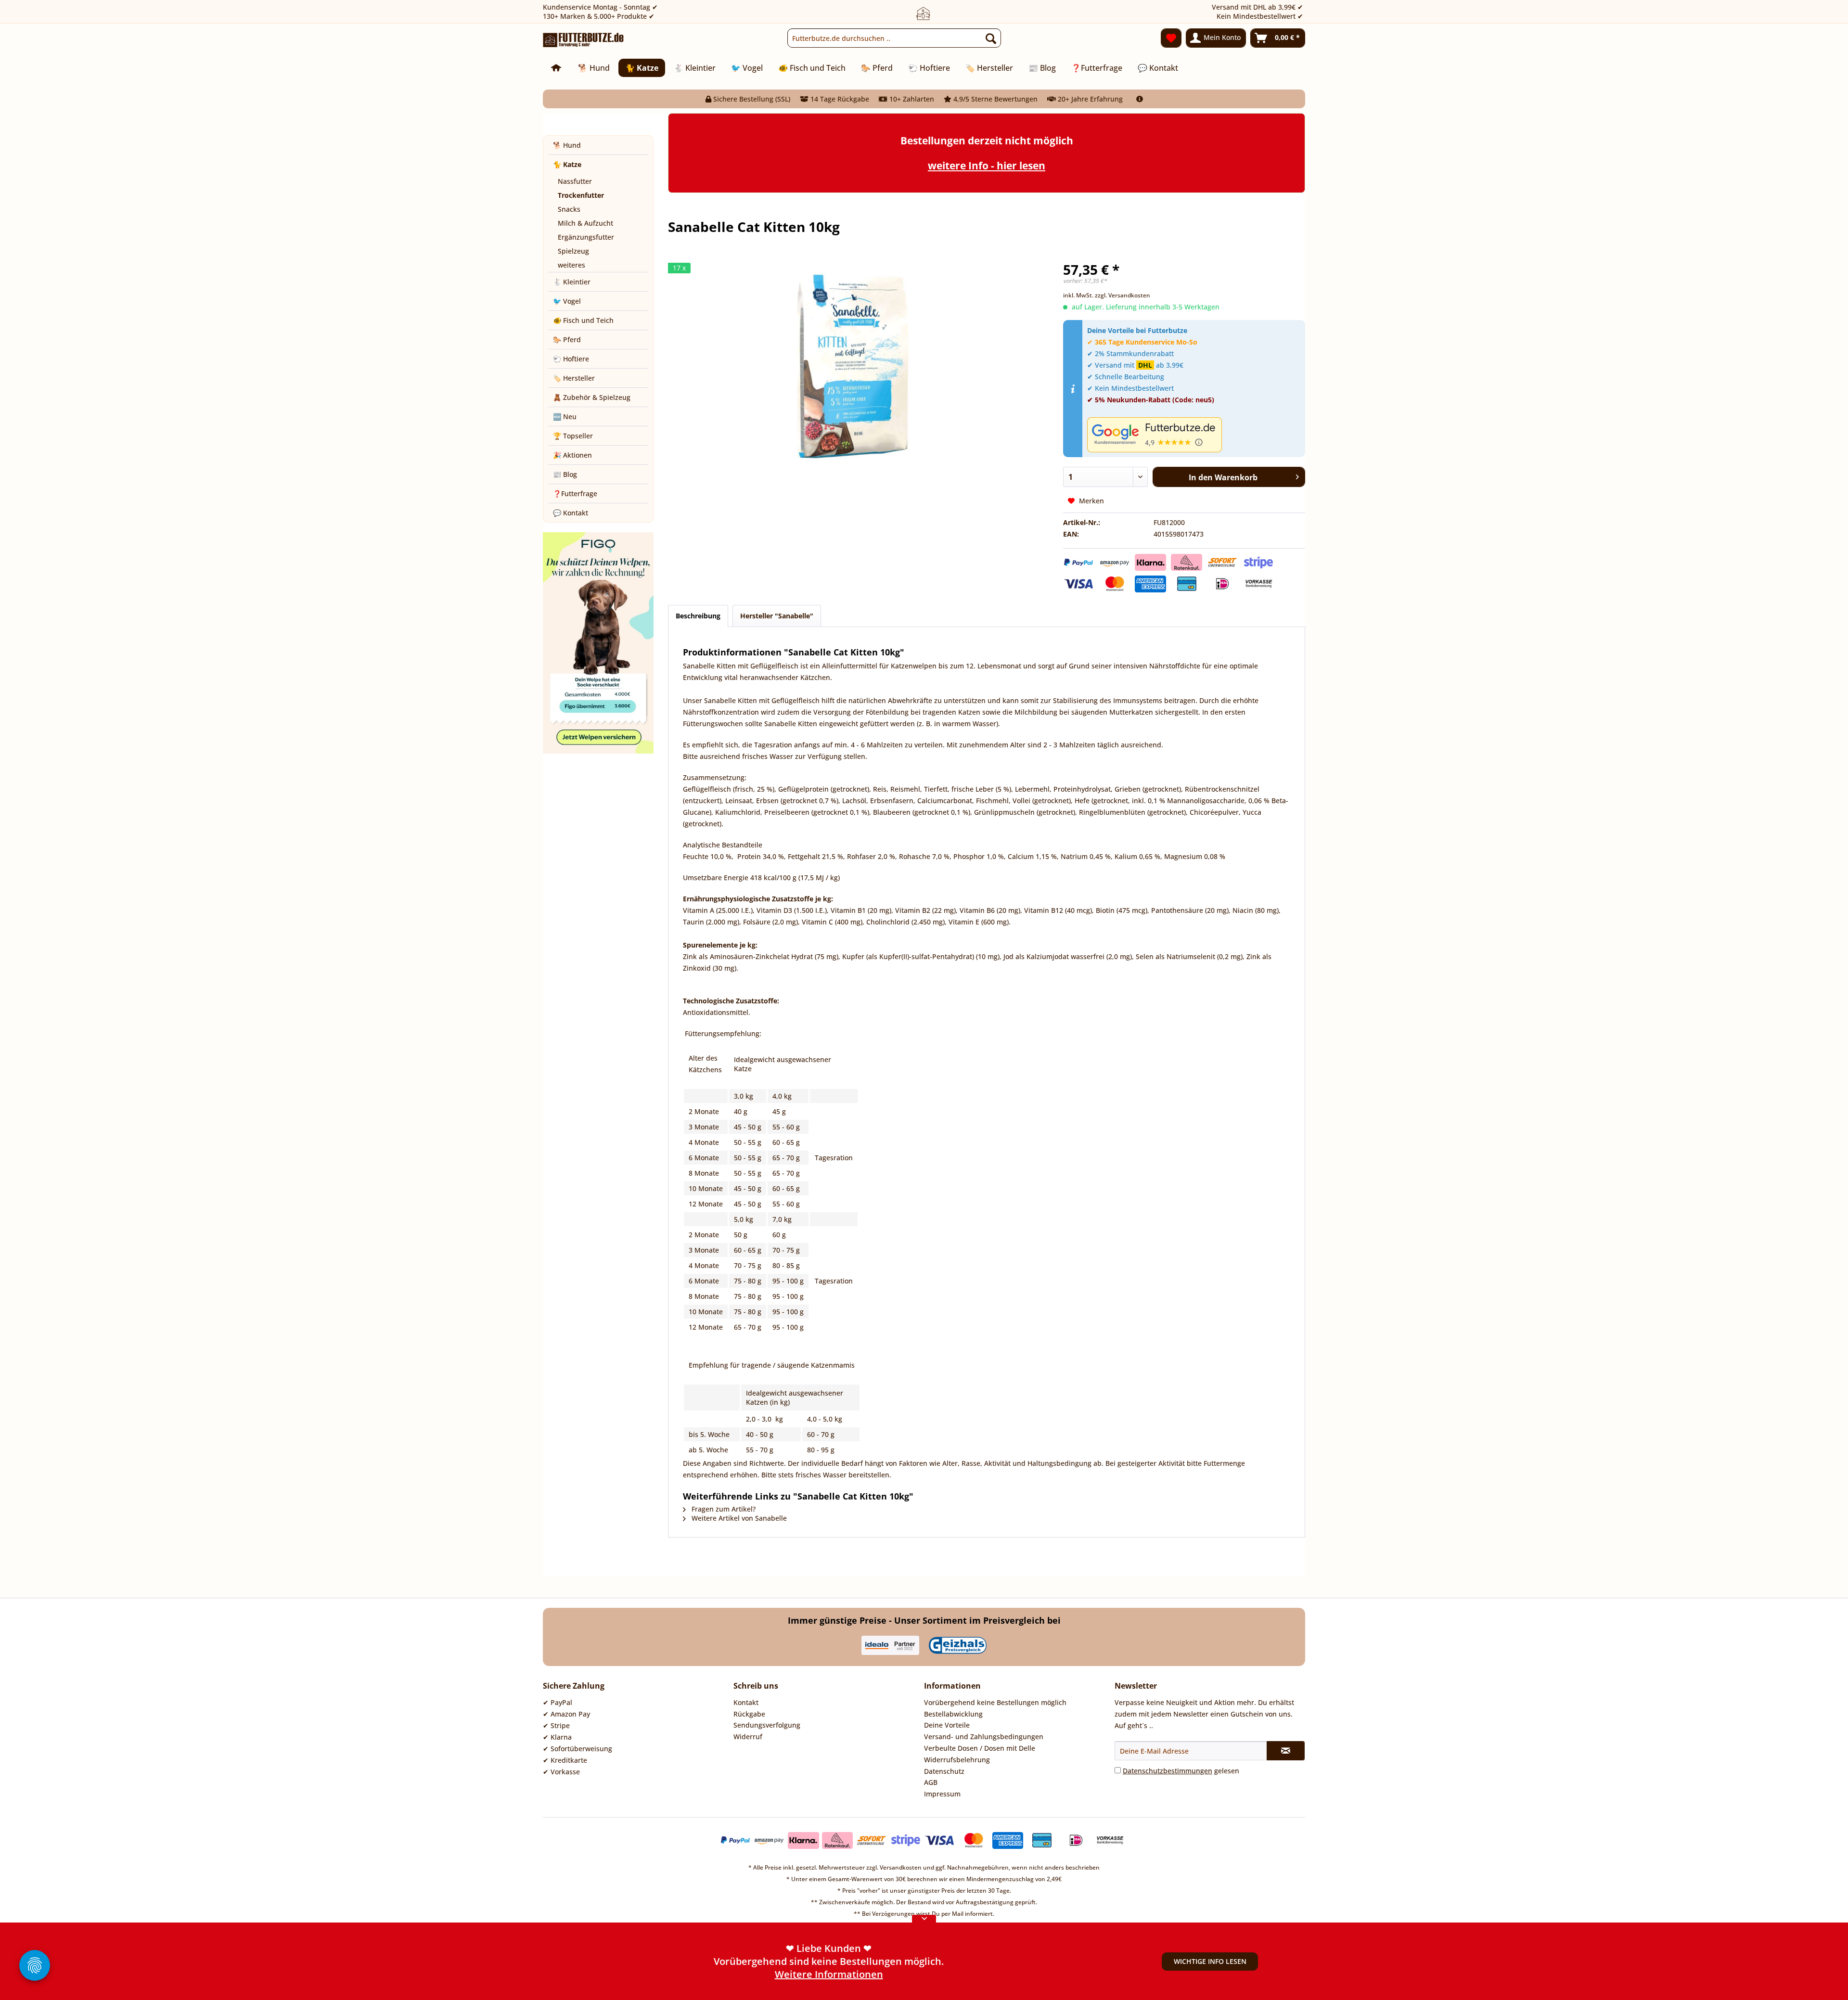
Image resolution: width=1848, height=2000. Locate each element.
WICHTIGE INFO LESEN (1210, 1961)
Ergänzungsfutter (586, 237)
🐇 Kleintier (572, 282)
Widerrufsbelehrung (957, 1760)
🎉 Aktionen (572, 455)
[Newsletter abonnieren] (1286, 1751)
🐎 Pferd (567, 340)
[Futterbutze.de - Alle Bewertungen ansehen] (1194, 435)
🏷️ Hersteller (574, 378)
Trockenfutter (581, 195)
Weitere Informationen (829, 1974)
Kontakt (746, 1702)
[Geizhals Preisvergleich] (958, 1645)
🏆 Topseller (573, 436)
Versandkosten (901, 1867)
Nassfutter (575, 181)
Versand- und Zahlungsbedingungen (984, 1737)
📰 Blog (565, 474)
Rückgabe (749, 1714)
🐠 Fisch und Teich (583, 320)
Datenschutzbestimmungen (1168, 1771)
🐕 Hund (567, 145)
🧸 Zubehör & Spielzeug (592, 397)
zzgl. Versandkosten (1123, 295)
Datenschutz (944, 1771)
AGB (931, 1782)
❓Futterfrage (575, 494)
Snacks (569, 209)
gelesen (1181, 1771)
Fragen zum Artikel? (723, 1509)
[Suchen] (991, 38)
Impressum (942, 1794)
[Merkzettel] (1171, 38)
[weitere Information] (1140, 99)
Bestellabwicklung (953, 1714)
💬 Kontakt (571, 513)
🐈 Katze (567, 164)
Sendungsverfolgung (767, 1725)
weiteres (571, 265)
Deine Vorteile (947, 1725)
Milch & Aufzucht (585, 223)
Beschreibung (698, 616)
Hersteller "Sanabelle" (777, 616)
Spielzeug (573, 251)
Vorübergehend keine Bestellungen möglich (995, 1702)
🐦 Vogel (567, 301)
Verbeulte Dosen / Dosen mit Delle (980, 1748)
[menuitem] (894, 38)
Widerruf (748, 1737)
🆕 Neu (565, 417)
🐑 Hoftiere (571, 359)
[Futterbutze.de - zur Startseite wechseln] (584, 40)
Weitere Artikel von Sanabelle (738, 1518)
